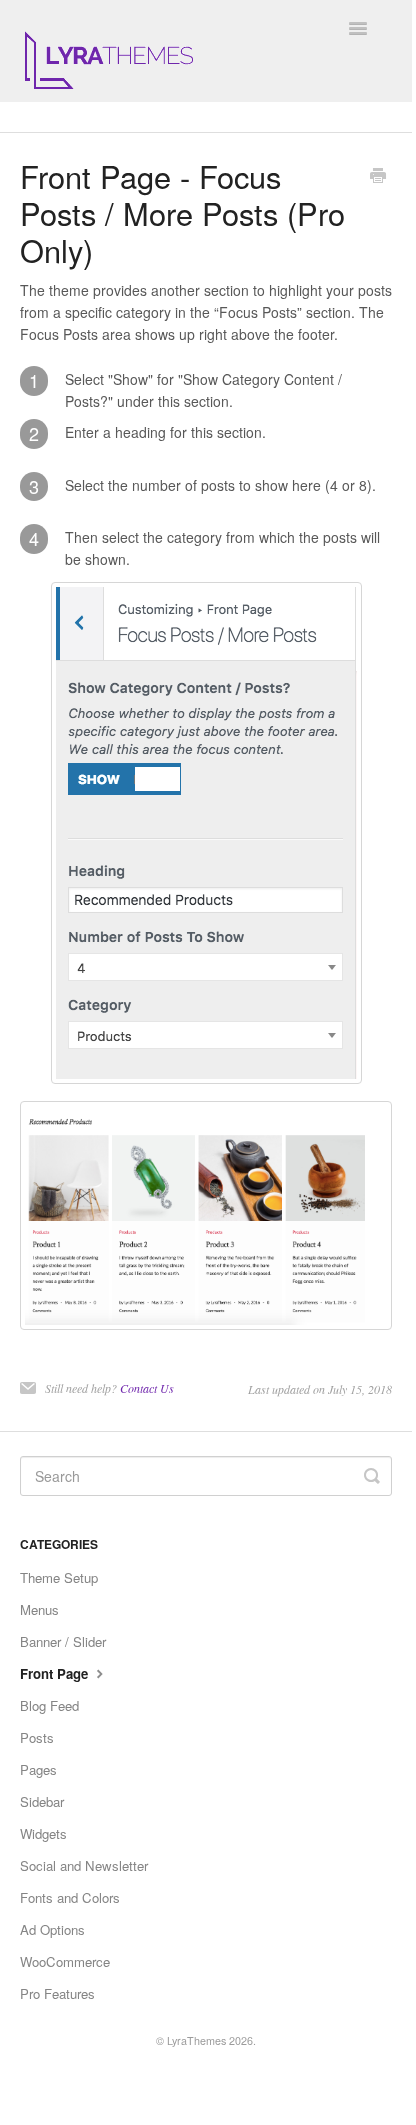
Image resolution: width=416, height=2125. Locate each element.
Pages (38, 1769)
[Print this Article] (378, 177)
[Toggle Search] (372, 1476)
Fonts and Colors (70, 1897)
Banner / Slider (63, 1641)
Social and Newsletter (84, 1865)
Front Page (56, 1673)
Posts (37, 1737)
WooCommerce (65, 1961)
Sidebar (42, 1801)
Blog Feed (49, 1705)
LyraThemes (196, 2040)
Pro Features (57, 1993)
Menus (39, 1609)
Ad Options (52, 1929)
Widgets (43, 1833)
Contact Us (147, 1388)
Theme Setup (59, 1577)
